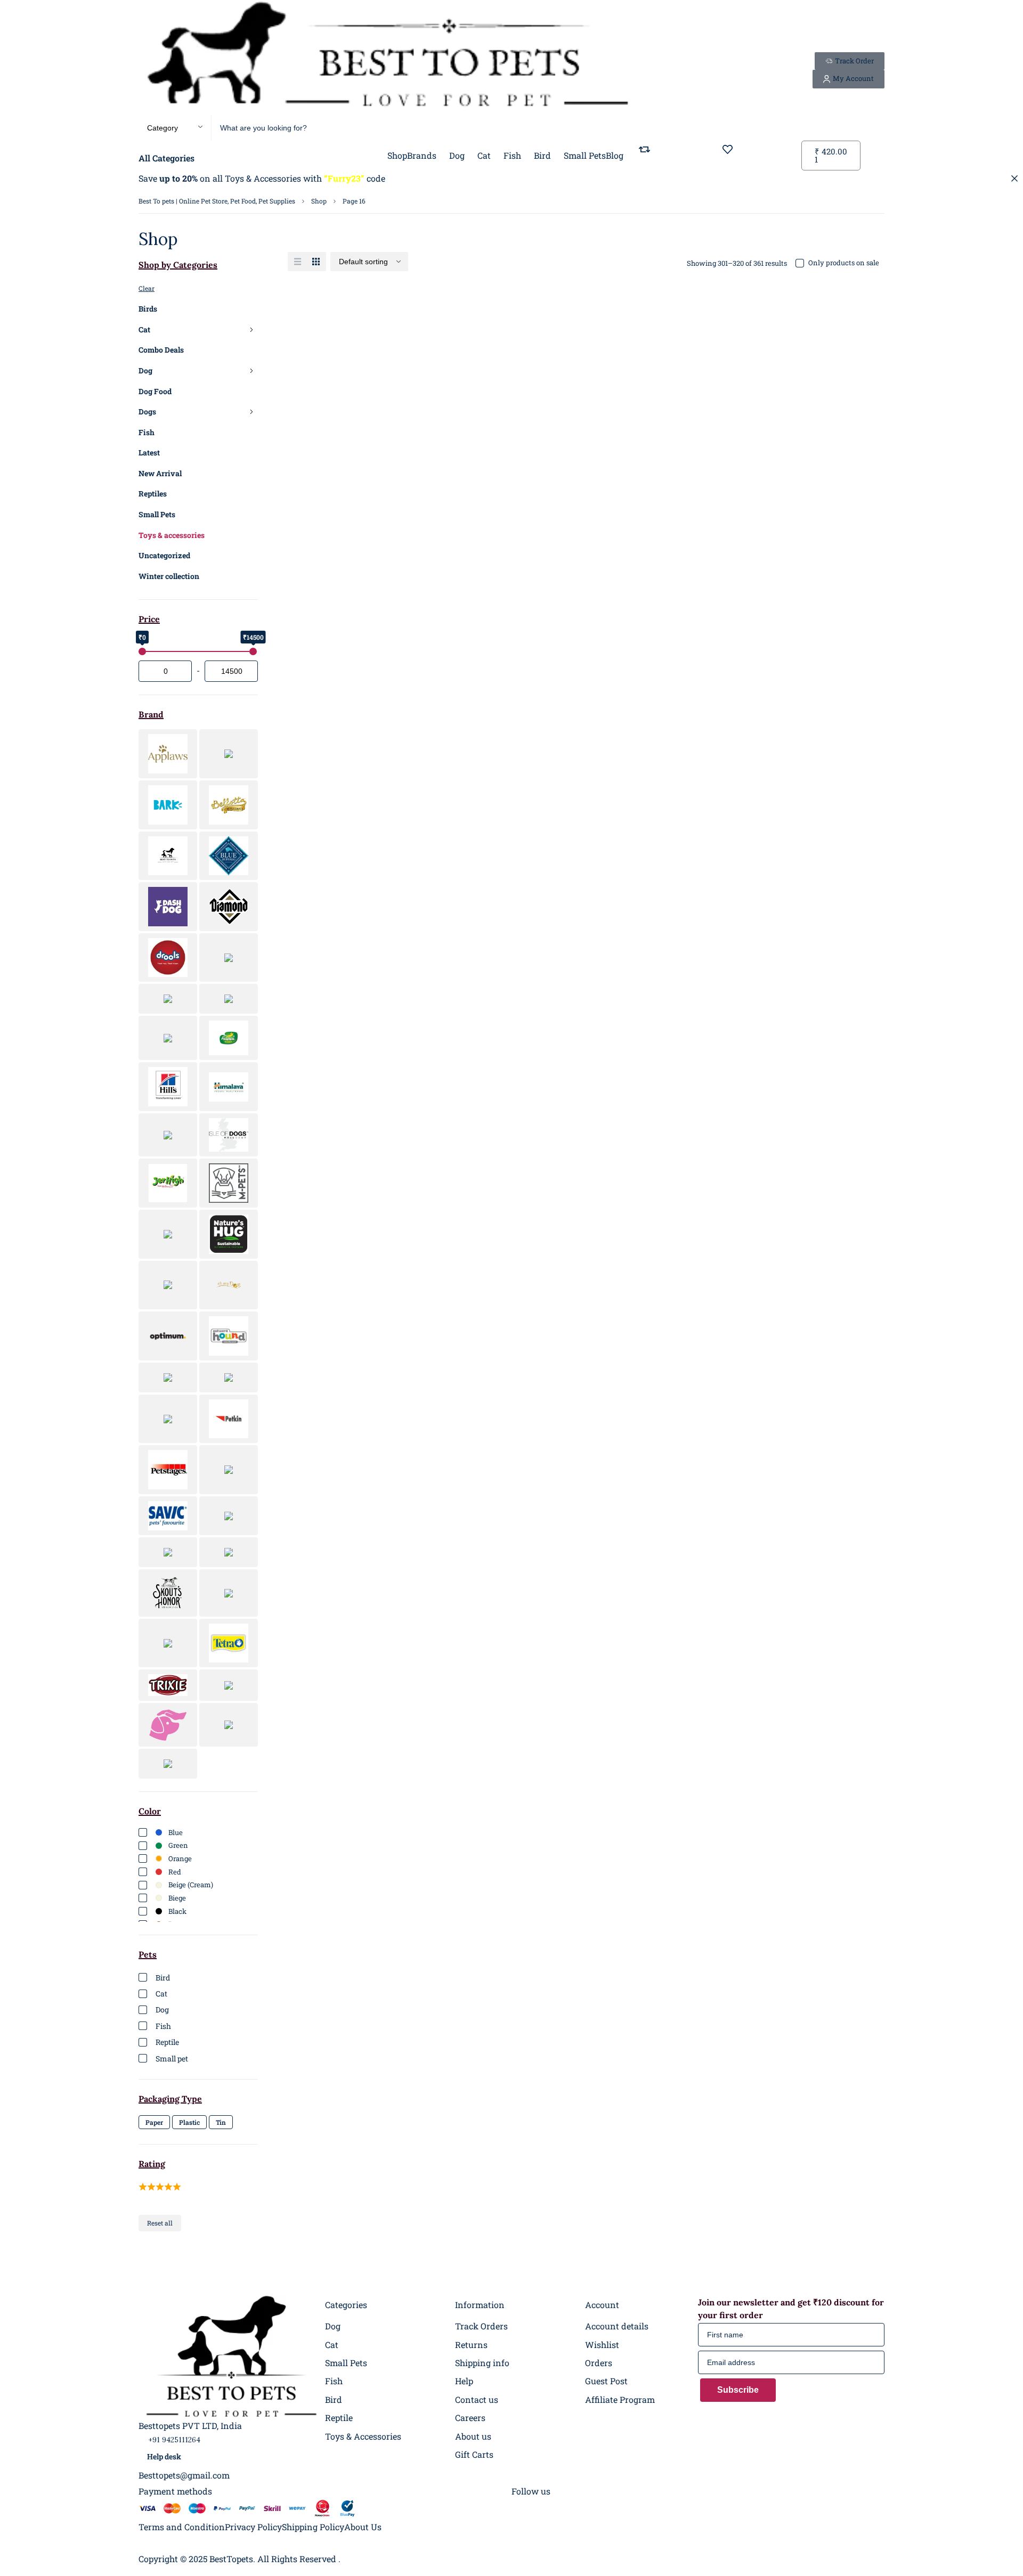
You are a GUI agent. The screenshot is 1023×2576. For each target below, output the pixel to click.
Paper (154, 2122)
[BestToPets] (387, 58)
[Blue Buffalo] (229, 856)
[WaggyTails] (168, 1725)
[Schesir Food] (229, 1516)
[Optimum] (168, 1336)
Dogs (147, 411)
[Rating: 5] (160, 2184)
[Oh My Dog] (229, 1285)
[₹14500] (253, 651)
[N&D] (168, 1234)
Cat (144, 329)
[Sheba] (168, 1552)
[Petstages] (168, 1470)
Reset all (160, 2223)
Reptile (167, 2042)
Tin (221, 2122)
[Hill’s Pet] (168, 1087)
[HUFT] (168, 1135)
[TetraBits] (229, 1643)
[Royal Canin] (229, 1470)
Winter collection (169, 576)
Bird (163, 1978)
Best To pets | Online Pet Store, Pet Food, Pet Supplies (217, 201)
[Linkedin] (558, 2508)
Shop (319, 201)
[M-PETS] (229, 1183)
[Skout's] (168, 1593)
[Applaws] (168, 754)
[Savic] (168, 1516)
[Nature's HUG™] (229, 1234)
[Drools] (168, 958)
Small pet (172, 2059)
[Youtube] (616, 2508)
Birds (148, 309)
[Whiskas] (229, 1725)
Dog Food (155, 391)
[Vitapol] (229, 1685)
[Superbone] (168, 1643)
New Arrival (160, 473)
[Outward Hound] (229, 1336)
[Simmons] (229, 1552)
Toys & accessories (172, 535)
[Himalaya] (229, 1087)
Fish (147, 432)
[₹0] (142, 651)
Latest (149, 453)
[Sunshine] (229, 1593)
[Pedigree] (229, 1377)
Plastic (189, 2122)
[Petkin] (229, 1419)
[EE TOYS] (229, 958)
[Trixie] (168, 1685)
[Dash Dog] (168, 907)
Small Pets (157, 514)
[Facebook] (520, 2508)
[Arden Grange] (229, 754)
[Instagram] (539, 2508)
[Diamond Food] (229, 907)
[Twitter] (597, 2508)
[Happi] (229, 1038)
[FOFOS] (168, 999)
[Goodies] (168, 1038)
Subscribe (738, 2390)
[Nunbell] (168, 1285)
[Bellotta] (229, 805)
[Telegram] (578, 2508)
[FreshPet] (229, 999)
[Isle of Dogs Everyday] (229, 1135)
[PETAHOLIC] (168, 1419)
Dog (145, 370)
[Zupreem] (168, 1764)
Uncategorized (164, 555)
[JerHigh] (168, 1183)
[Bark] (168, 805)
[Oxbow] (168, 1377)
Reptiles (153, 494)
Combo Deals (161, 350)
